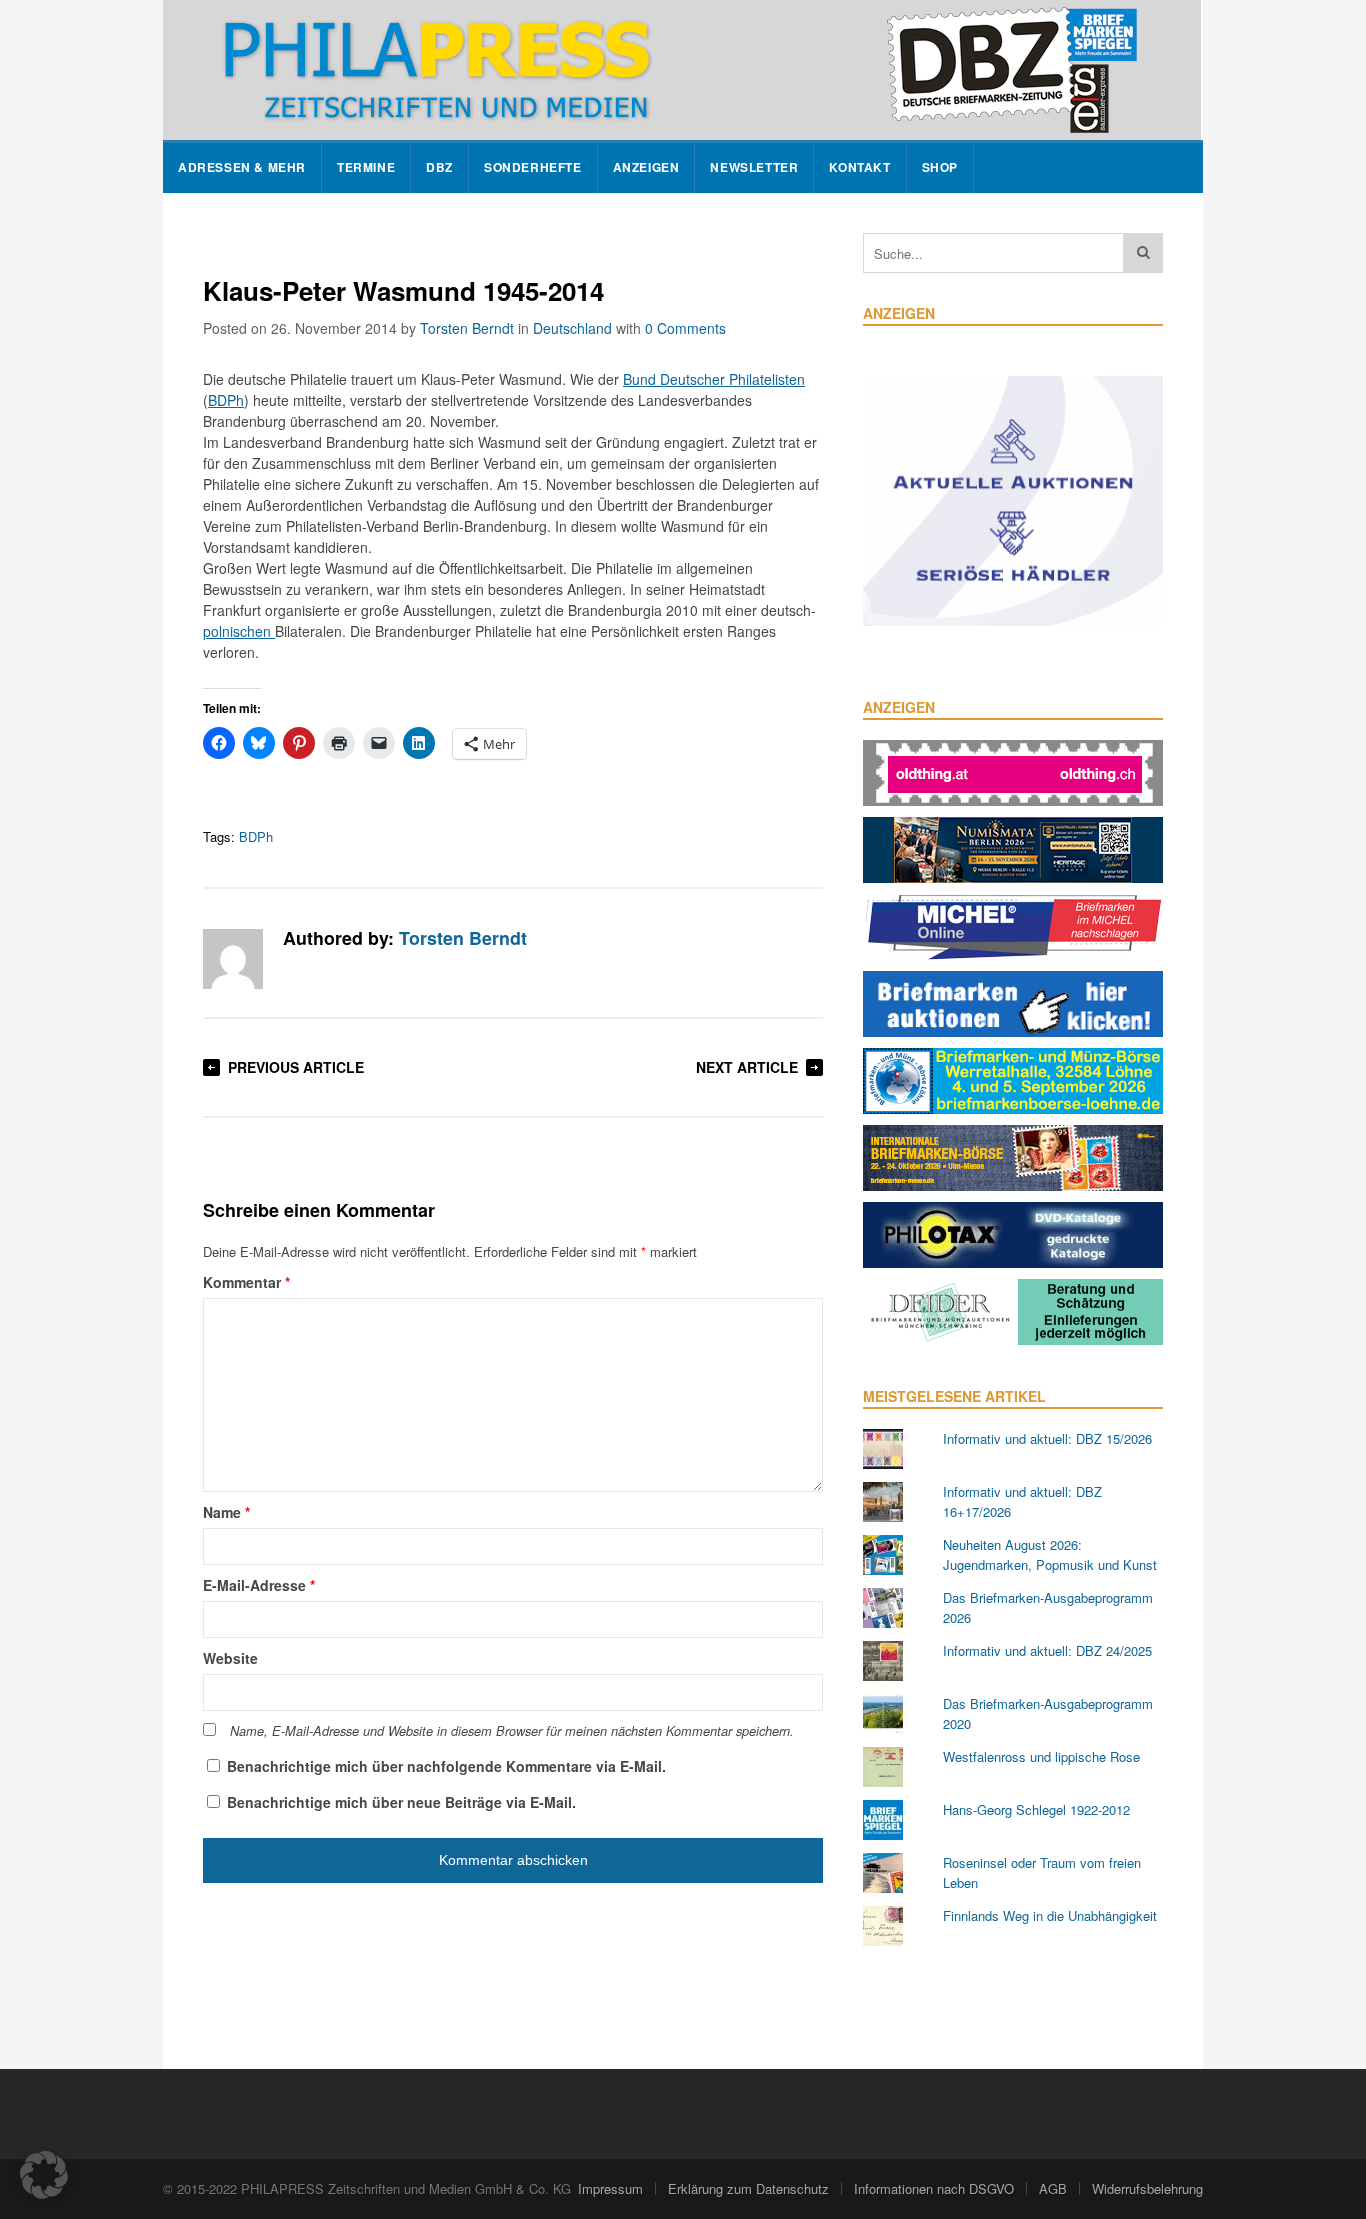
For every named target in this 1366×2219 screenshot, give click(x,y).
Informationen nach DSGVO (934, 2188)
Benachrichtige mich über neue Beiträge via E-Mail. (401, 1802)
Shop (940, 167)
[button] (44, 2175)
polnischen (239, 631)
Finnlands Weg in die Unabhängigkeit (1050, 1915)
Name (226, 1512)
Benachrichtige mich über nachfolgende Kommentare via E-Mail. (446, 1766)
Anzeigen (646, 167)
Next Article (747, 1067)
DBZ (439, 167)
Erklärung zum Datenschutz (748, 2188)
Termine (366, 167)
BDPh (226, 400)
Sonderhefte (533, 167)
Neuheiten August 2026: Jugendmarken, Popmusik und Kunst (1050, 1554)
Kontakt (859, 167)
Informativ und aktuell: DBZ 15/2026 (1047, 1438)
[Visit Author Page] (233, 959)
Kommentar (246, 1282)
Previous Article (296, 1067)
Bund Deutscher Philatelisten (714, 379)
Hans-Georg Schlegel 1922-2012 (1036, 1809)
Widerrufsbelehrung (1147, 2188)
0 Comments (685, 328)
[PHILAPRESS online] (682, 70)
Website (230, 1658)
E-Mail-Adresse (259, 1585)
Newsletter (754, 167)
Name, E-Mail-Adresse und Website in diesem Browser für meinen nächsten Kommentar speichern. (512, 1731)
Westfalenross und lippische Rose (1041, 1756)
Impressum (610, 2188)
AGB (1053, 2188)
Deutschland (572, 328)
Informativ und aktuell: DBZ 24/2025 (1047, 1650)
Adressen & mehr (242, 167)
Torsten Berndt (467, 328)
